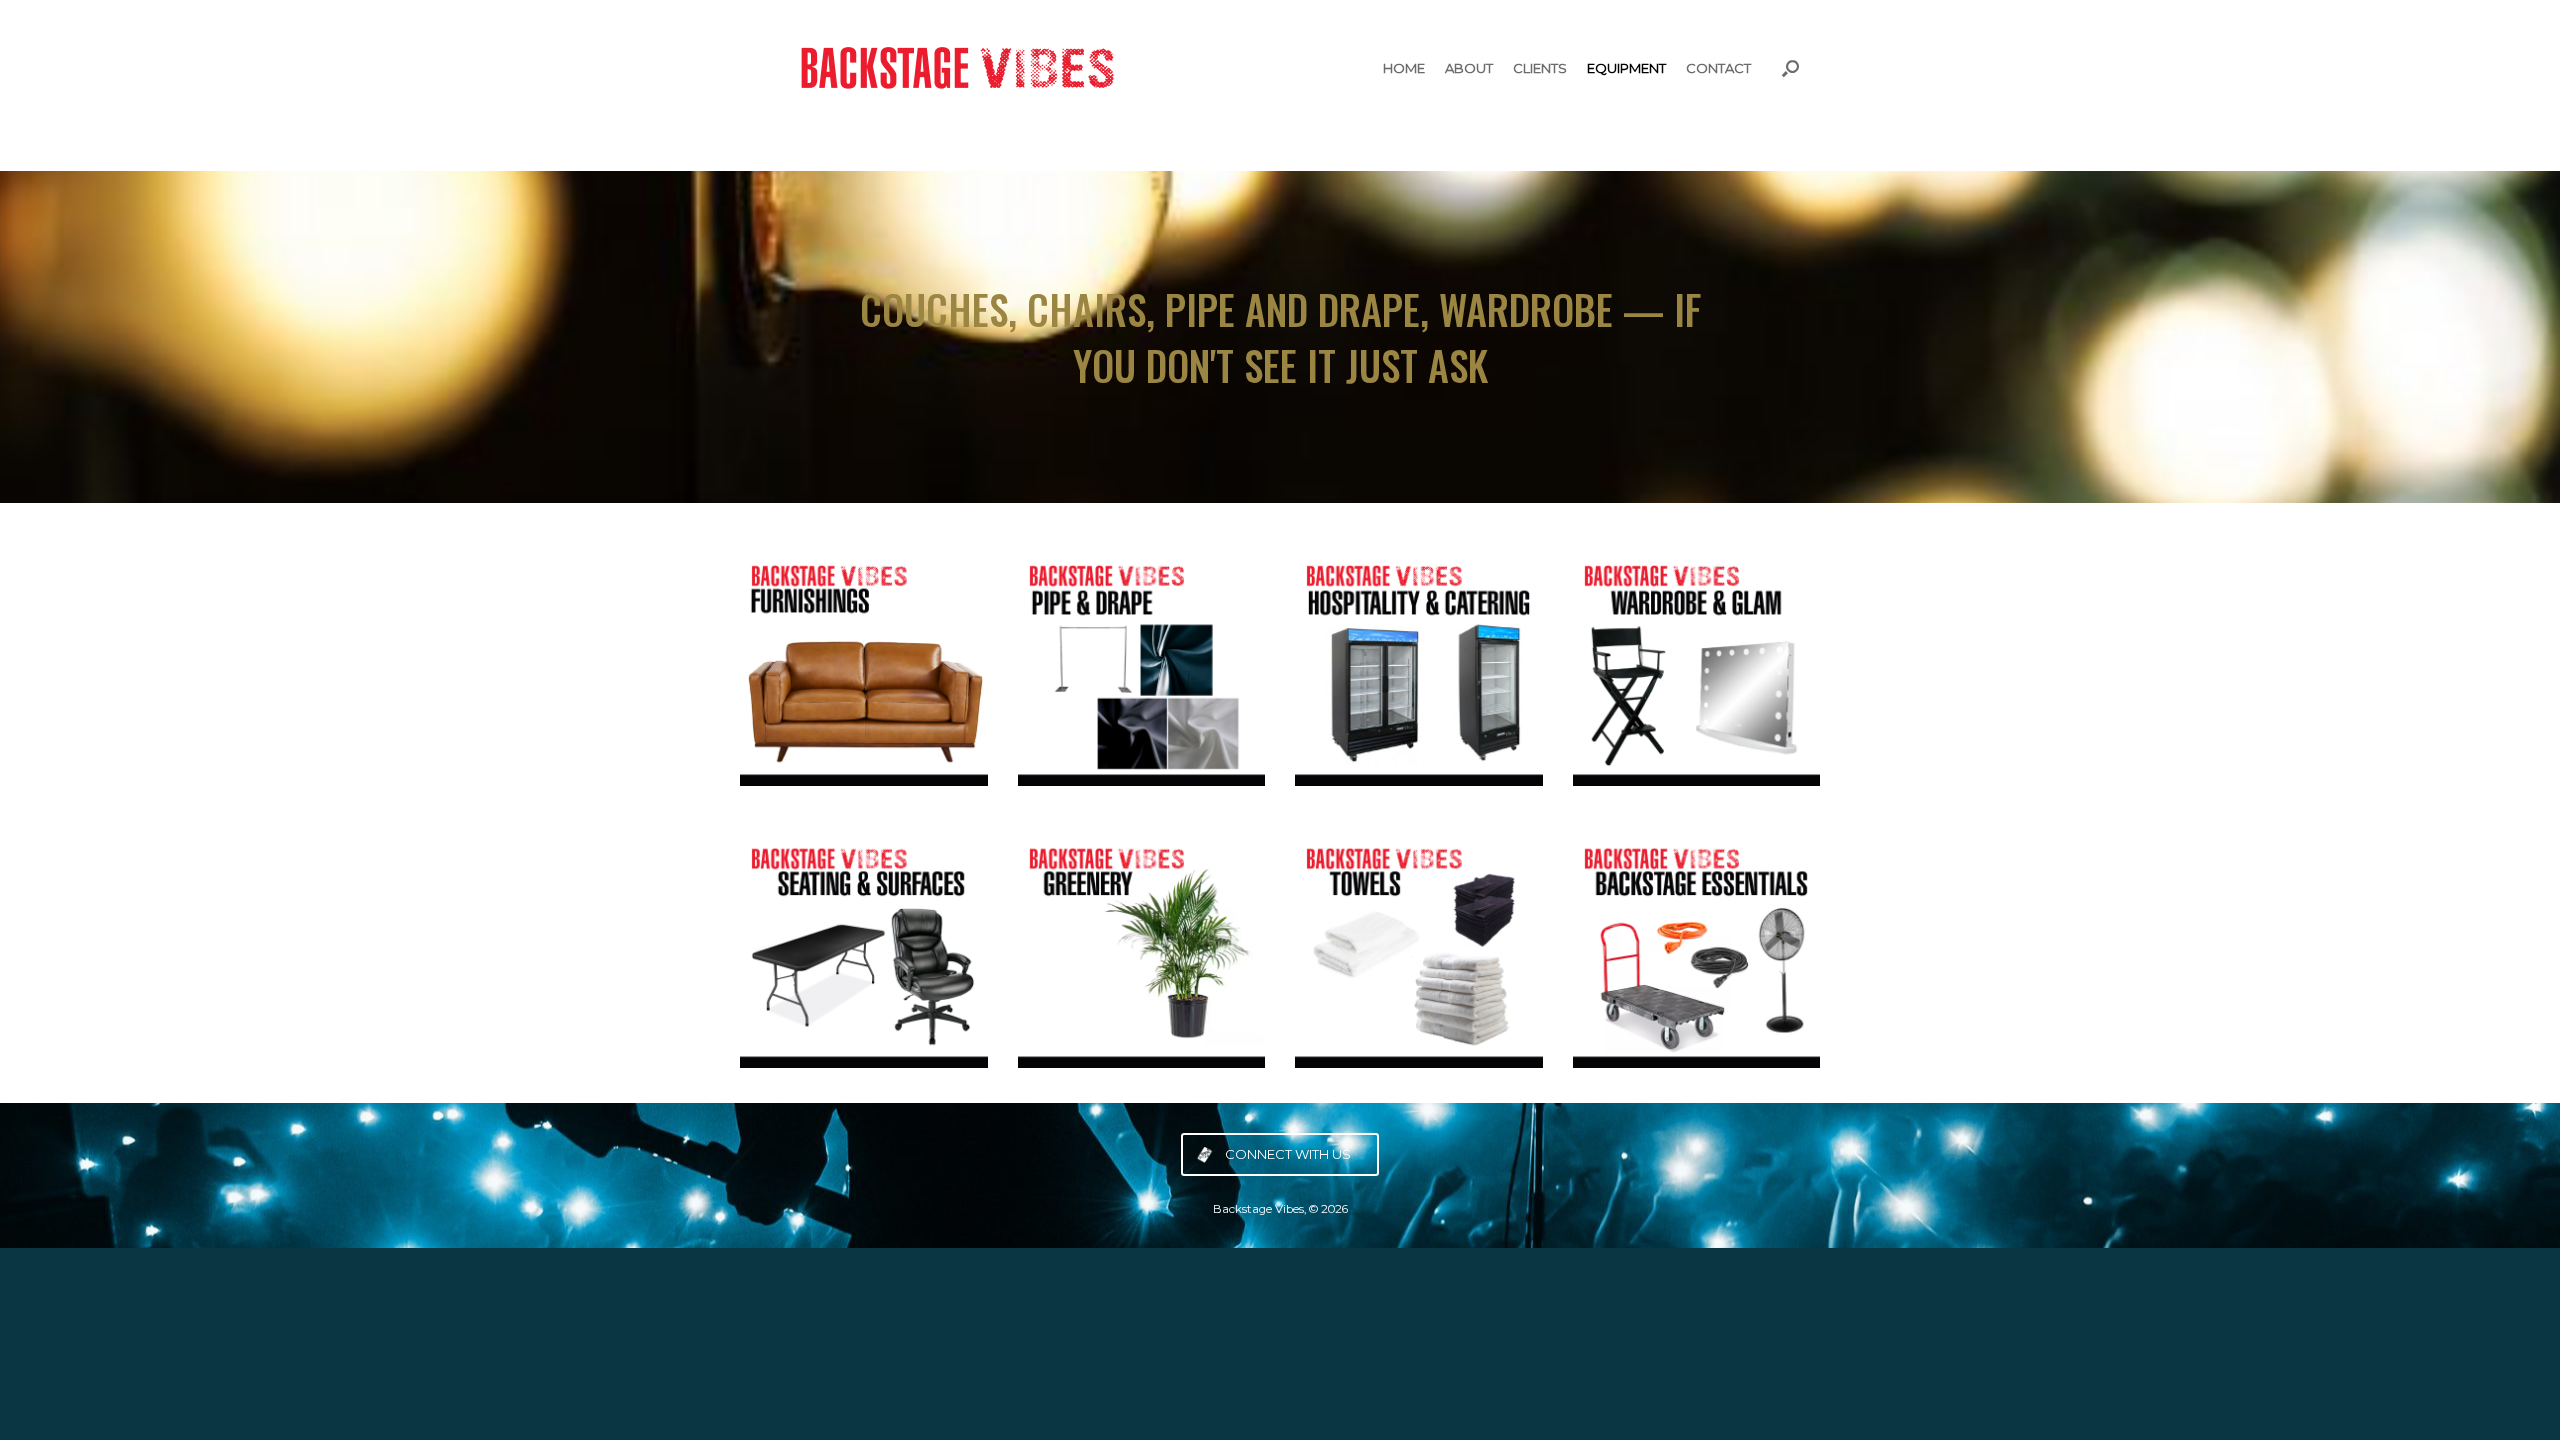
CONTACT (1718, 68)
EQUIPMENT (1626, 68)
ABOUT (1469, 68)
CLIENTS (1540, 68)
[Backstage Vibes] (950, 68)
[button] (1790, 68)
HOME (1404, 68)
